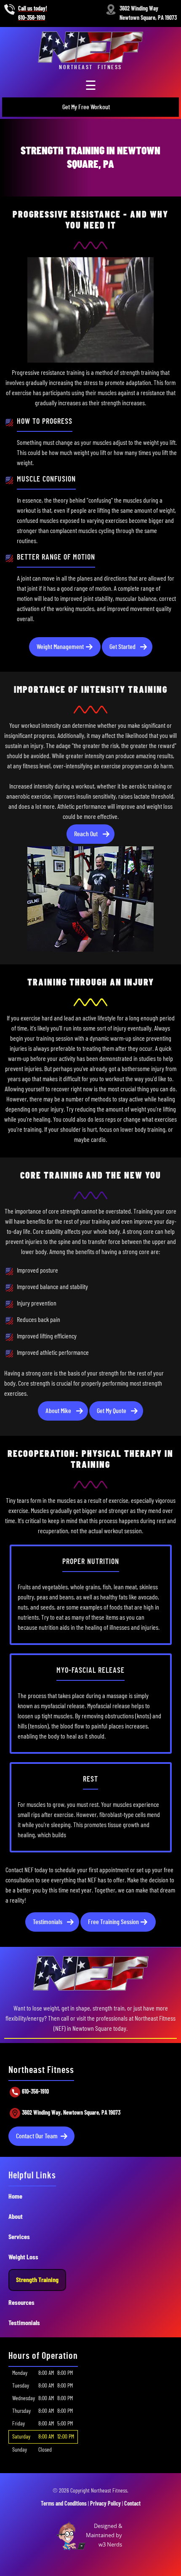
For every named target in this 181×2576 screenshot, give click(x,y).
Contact (132, 2504)
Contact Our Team (37, 2136)
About (16, 2217)
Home (15, 2196)
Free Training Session (113, 1922)
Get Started (122, 647)
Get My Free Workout (86, 107)
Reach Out (86, 834)
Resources (21, 2303)
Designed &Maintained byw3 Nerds (104, 2535)
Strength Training (37, 2280)
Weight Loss (23, 2257)
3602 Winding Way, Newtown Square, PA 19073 (71, 2113)
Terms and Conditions (64, 2504)
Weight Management (60, 647)
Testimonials (48, 1922)
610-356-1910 (35, 2092)
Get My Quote (112, 1411)
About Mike (58, 1411)
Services (19, 2237)
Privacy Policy (105, 2504)
